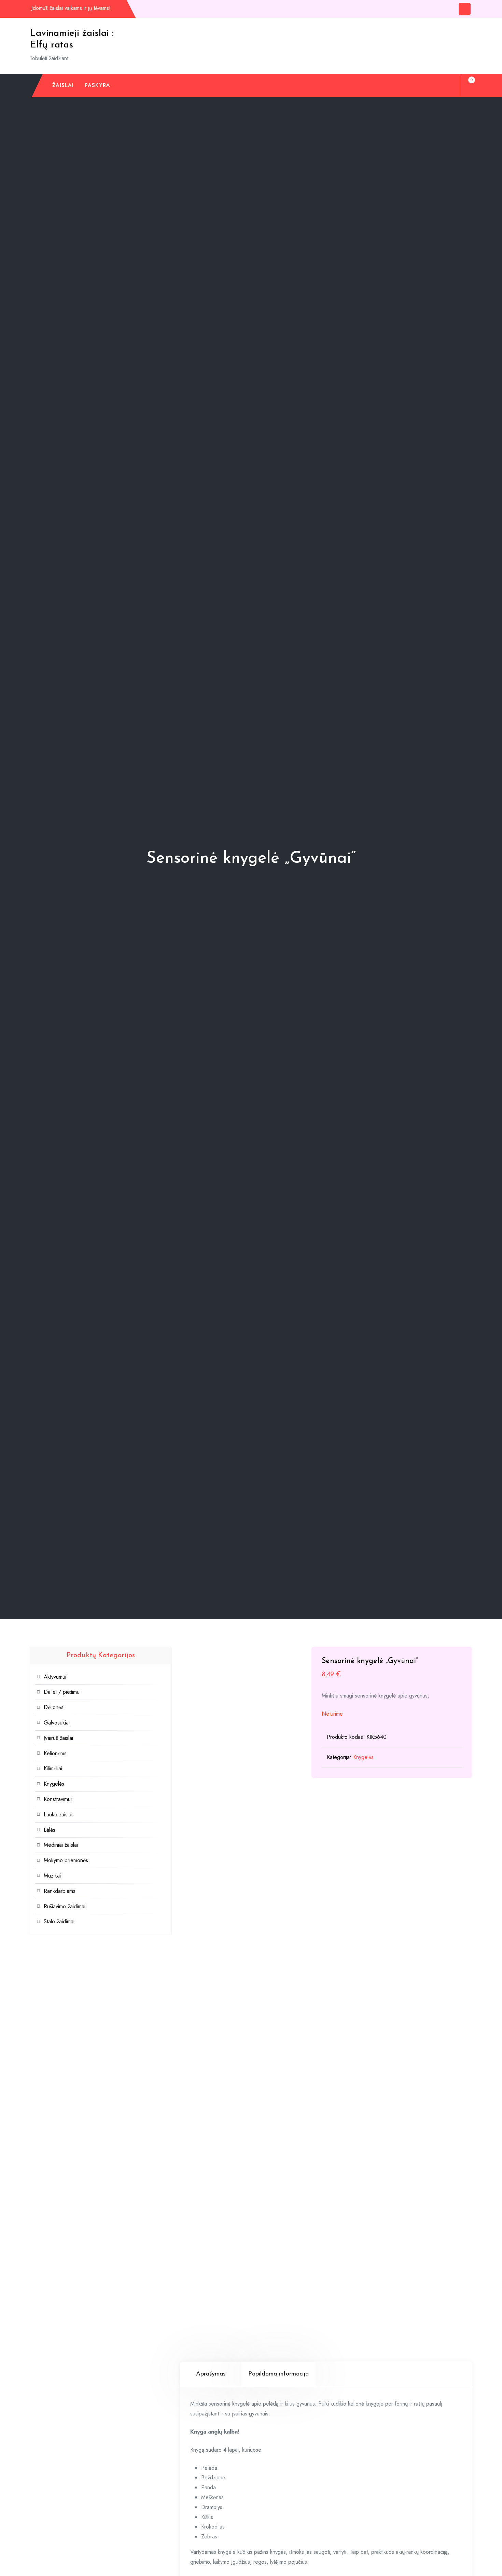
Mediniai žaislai (61, 1845)
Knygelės (363, 1757)
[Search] (449, 85)
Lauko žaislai (58, 1815)
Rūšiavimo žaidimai (65, 1906)
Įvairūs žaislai (58, 1738)
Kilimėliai (53, 1768)
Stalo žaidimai (59, 1921)
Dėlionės (54, 1707)
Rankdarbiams (60, 1891)
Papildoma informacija (278, 2374)
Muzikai (52, 1876)
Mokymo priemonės (66, 1860)
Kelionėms (55, 1753)
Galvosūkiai (57, 1723)
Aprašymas (211, 2374)
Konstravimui (58, 1799)
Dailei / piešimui (62, 1692)
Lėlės (50, 1830)
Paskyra (97, 85)
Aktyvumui (55, 1677)
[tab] (211, 2374)
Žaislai (63, 85)
